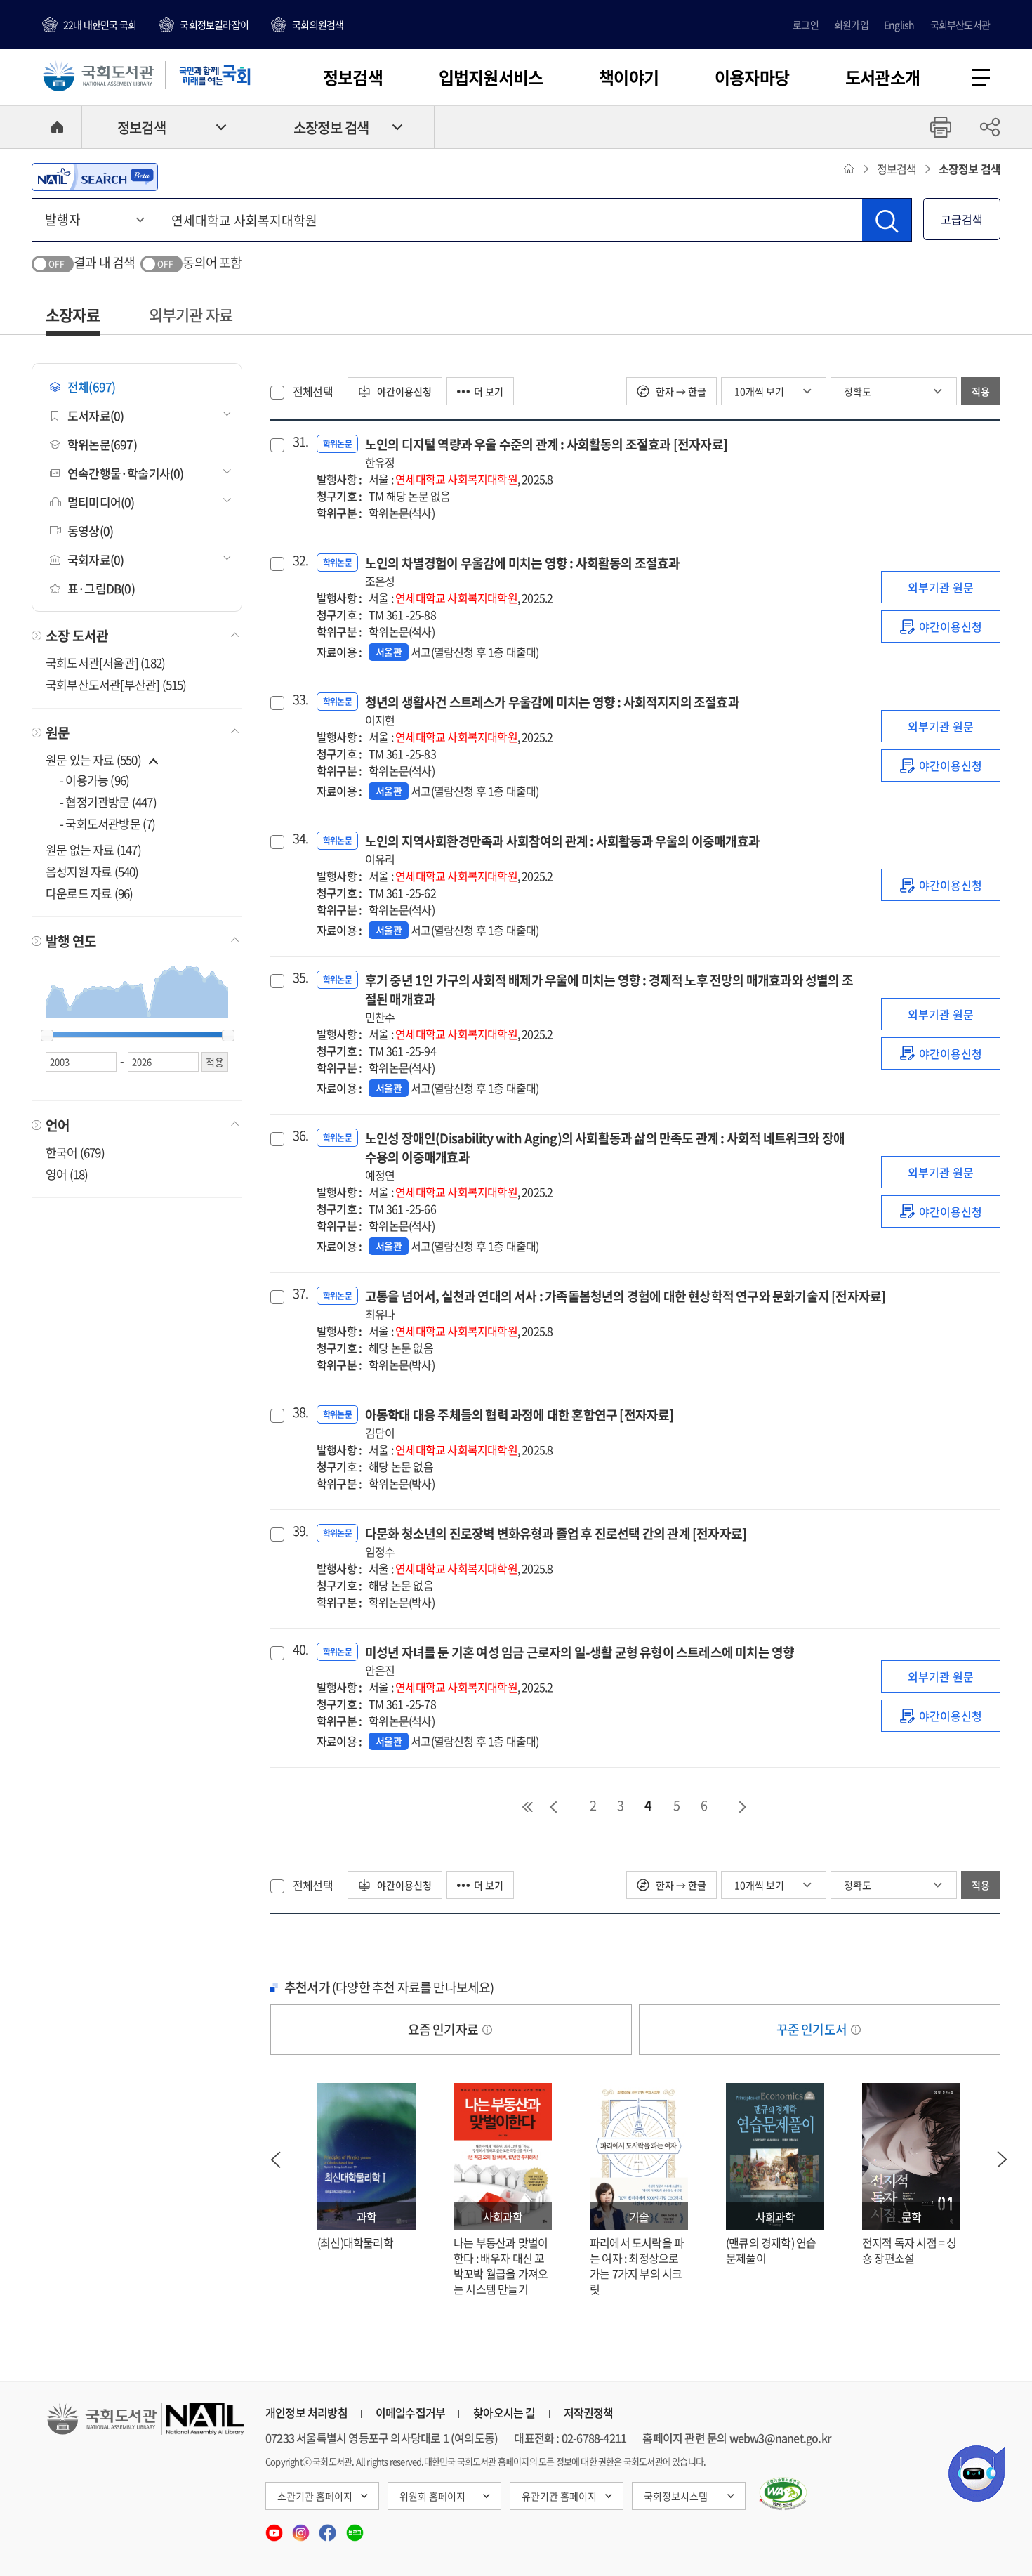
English (899, 25)
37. (299, 1294)
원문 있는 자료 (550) (94, 760)
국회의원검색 (318, 25)
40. (299, 1650)
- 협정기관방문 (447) (108, 802)
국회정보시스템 (676, 2496)
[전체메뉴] (981, 78)
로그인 (806, 25)
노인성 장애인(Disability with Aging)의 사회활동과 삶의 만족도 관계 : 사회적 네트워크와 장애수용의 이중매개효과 (605, 1156)
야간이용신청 (403, 391)
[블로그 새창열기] (355, 2528)
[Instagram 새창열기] (302, 2528)
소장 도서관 (77, 636)
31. (299, 442)
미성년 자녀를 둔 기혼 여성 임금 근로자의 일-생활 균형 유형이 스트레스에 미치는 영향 (580, 1661)
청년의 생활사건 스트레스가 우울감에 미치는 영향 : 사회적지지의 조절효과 (552, 710)
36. (299, 1136)
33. (299, 699)
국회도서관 (98, 75)
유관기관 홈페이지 (559, 2496)
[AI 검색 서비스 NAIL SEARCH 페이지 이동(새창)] (95, 177)
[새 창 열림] (783, 2494)
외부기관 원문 (941, 587)
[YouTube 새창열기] (275, 2528)
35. (299, 978)
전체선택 (313, 391)
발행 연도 (71, 941)
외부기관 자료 (191, 314)
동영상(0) (90, 531)
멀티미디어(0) (101, 502)
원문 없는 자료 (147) (93, 849)
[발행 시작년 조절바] (47, 1036)
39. (299, 1531)
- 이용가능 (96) (94, 780)
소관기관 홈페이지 (315, 2496)
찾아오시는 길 (504, 2412)
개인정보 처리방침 (306, 2412)
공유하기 (990, 127)
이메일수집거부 (410, 2412)
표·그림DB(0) (101, 588)
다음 (743, 1807)
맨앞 (527, 1807)
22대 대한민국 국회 (100, 25)
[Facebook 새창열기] (329, 2528)
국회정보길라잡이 (214, 25)
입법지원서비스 (491, 77)
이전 (553, 1807)
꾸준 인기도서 (813, 2029)
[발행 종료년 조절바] (228, 1036)
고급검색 (962, 219)
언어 (58, 1125)
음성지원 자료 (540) (92, 871)
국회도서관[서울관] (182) (105, 663)
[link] (941, 626)
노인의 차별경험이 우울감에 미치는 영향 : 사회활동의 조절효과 (523, 571)
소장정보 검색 (331, 127)
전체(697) (91, 387)
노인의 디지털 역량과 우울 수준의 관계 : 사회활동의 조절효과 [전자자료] (546, 453)
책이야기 (629, 77)
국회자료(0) (95, 559)
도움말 (487, 2030)
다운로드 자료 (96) (89, 893)
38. (299, 1412)
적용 (981, 391)
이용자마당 (752, 77)
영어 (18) (67, 1174)
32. (299, 560)
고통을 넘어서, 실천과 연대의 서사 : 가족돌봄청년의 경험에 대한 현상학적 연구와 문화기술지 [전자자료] (626, 1305)
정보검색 (353, 77)
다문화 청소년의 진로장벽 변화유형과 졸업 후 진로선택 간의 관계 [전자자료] (556, 1542)
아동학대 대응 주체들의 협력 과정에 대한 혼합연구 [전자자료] (520, 1423)
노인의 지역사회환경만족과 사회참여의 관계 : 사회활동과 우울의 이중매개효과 (562, 849)
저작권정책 (589, 2412)
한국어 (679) (75, 1152)
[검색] (887, 220)
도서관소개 (882, 77)
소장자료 (73, 314)
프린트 (941, 127)
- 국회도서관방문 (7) (108, 823)
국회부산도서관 (960, 25)
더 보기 (489, 391)
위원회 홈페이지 (432, 2496)
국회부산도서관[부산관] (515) (116, 684)
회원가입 (851, 25)
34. (299, 839)
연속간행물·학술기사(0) (126, 473)
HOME (57, 127)
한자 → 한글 (680, 391)
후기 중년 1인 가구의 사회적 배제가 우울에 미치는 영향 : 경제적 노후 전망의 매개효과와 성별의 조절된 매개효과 (609, 998)
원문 (58, 732)
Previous (275, 2160)
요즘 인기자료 (444, 2029)
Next (1003, 2160)
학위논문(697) (102, 444)
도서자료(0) (95, 415)
